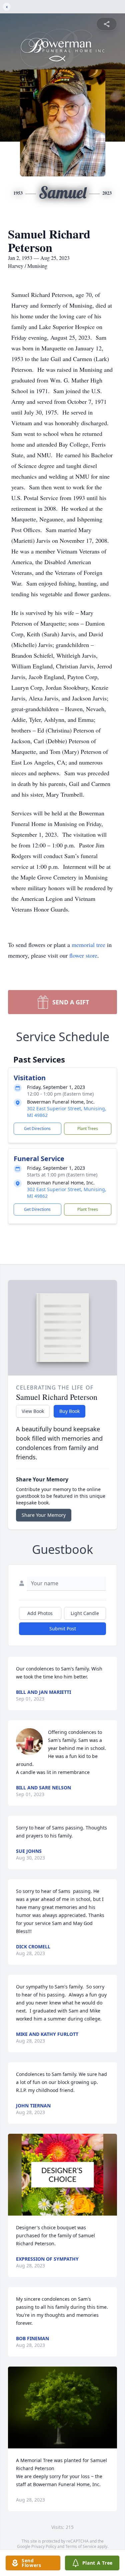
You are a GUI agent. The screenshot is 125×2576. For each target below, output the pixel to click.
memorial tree (88, 945)
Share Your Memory (44, 1515)
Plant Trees (88, 1129)
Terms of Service (81, 2546)
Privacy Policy (44, 2546)
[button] (62, 2175)
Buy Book (69, 1411)
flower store (83, 955)
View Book (33, 1411)
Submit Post (63, 1629)
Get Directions (37, 1129)
